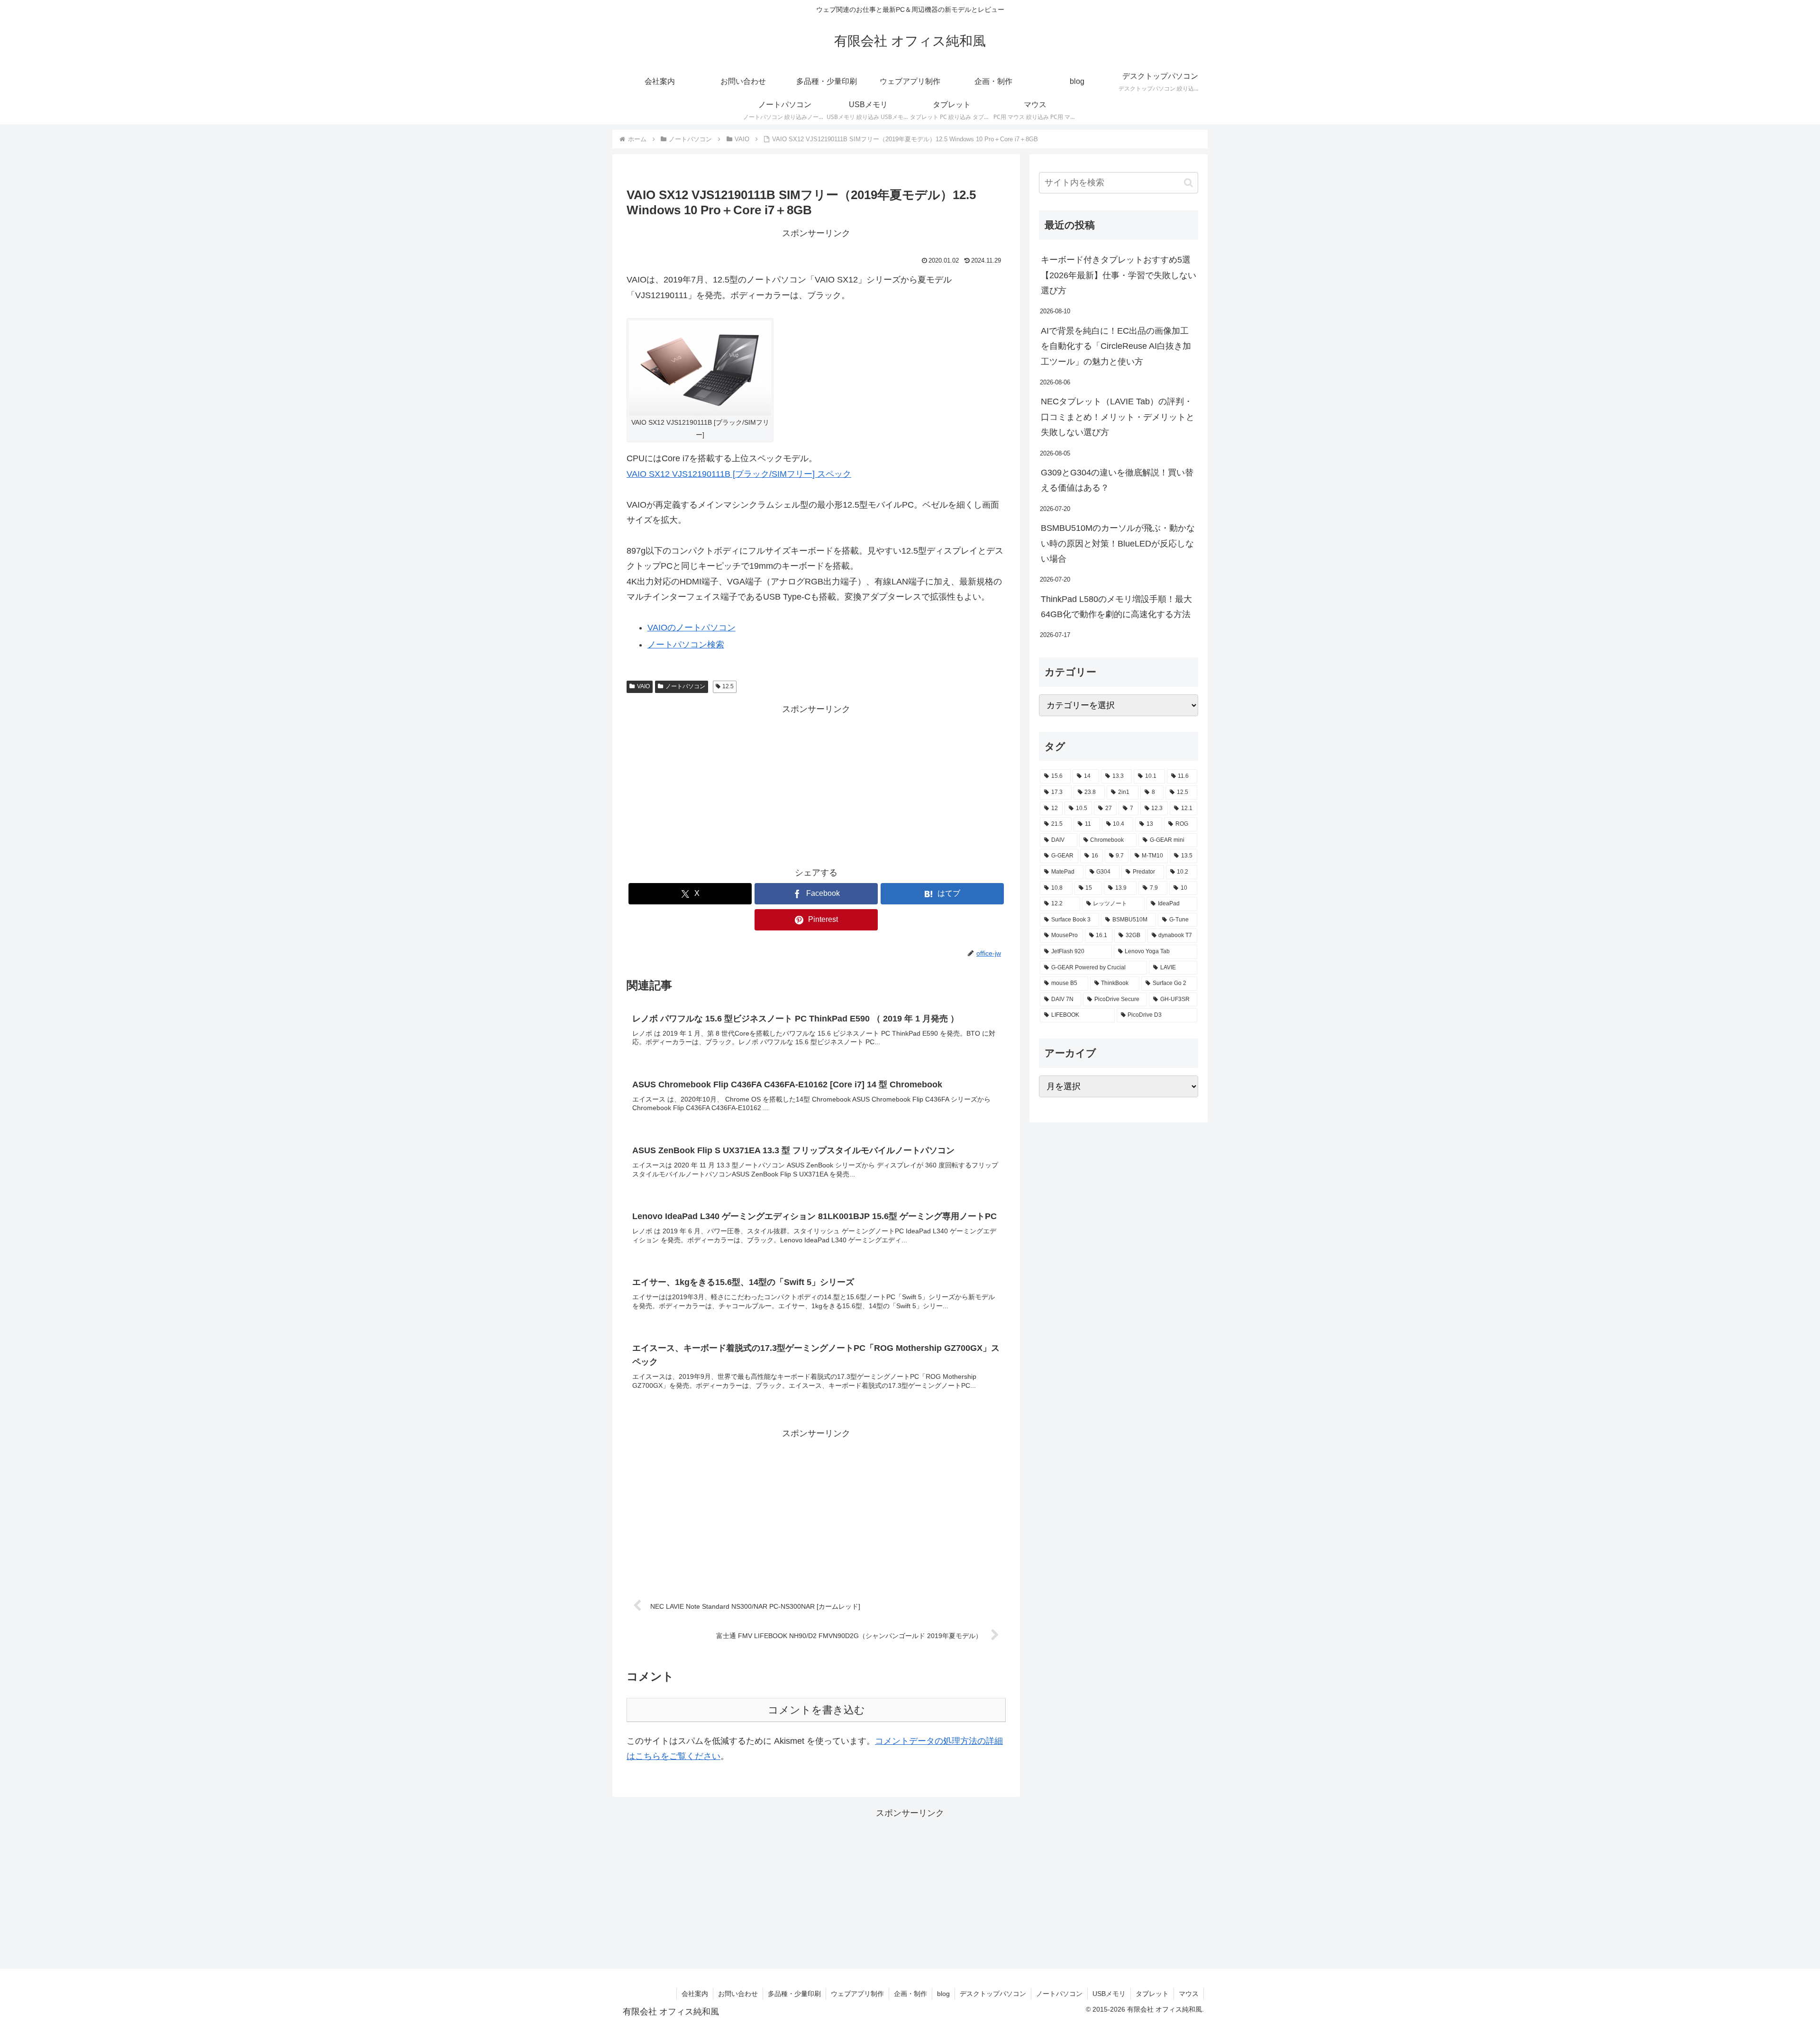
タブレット (1152, 1994)
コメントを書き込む (816, 1710)
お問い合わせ (738, 1994)
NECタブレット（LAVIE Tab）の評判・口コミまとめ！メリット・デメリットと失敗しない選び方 (1118, 417)
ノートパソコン (685, 686)
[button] (1188, 183)
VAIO (643, 686)
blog (943, 1994)
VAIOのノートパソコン (692, 628)
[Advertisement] (816, 784)
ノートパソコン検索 (686, 645)
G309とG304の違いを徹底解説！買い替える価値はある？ (1117, 480)
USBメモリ (1109, 1994)
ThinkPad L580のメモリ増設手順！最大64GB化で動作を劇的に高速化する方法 (1116, 607)
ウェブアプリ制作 (857, 1994)
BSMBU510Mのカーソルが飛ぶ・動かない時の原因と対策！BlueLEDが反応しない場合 (1118, 543)
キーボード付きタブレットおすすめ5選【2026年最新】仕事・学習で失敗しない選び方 (1119, 275)
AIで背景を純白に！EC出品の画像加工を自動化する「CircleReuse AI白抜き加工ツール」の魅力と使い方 (1116, 346)
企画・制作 (910, 1994)
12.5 (728, 686)
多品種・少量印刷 (794, 1994)
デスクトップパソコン (993, 1994)
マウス (1189, 1994)
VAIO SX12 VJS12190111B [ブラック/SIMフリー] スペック (739, 474)
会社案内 (695, 1994)
